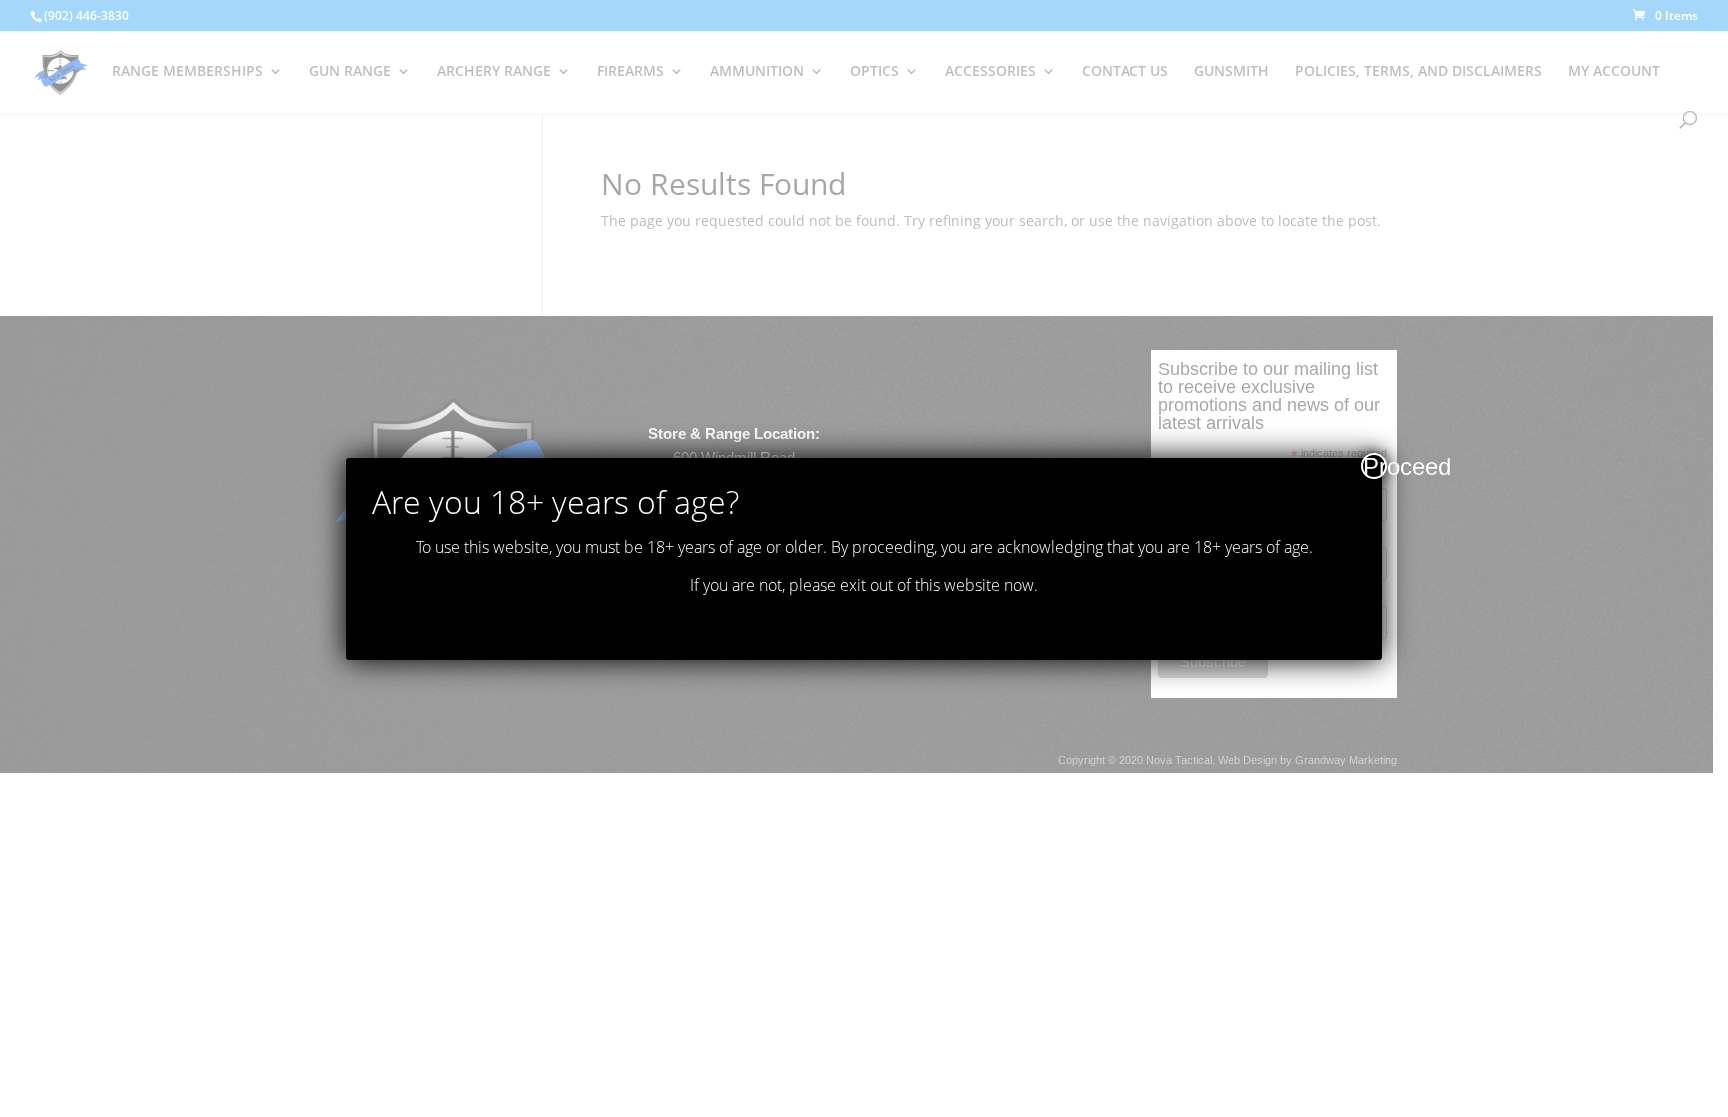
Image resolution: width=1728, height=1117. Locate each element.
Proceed (1375, 466)
